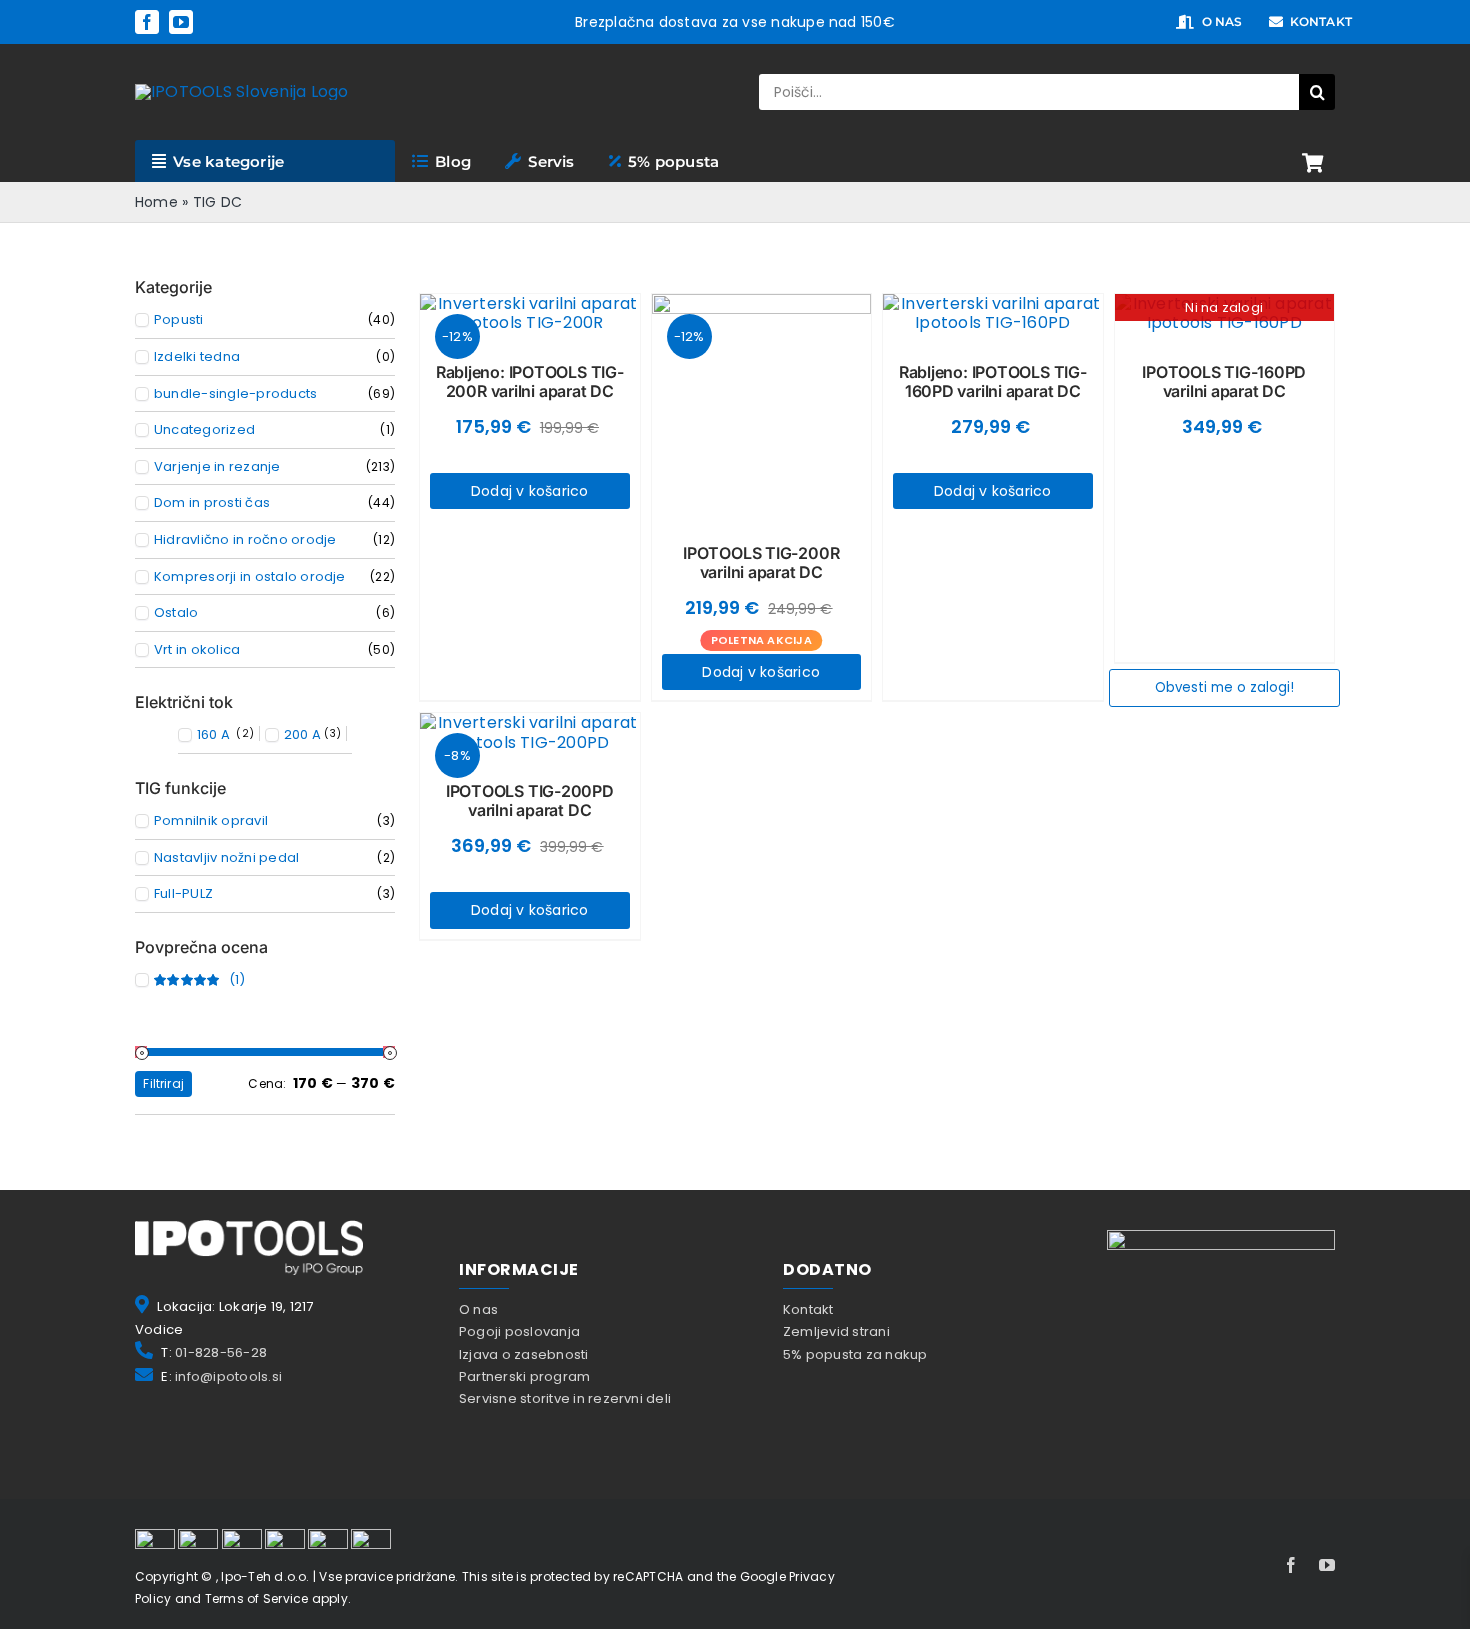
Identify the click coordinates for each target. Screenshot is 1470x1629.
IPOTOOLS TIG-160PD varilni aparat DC (1224, 381)
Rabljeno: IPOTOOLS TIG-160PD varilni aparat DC (993, 381)
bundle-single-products (235, 394)
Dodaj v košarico (530, 491)
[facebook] (147, 22)
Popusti (179, 320)
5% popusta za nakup (855, 1354)
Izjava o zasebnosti (524, 1354)
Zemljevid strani (836, 1331)
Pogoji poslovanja (519, 1331)
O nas (478, 1309)
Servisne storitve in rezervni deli (565, 1398)
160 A (213, 735)
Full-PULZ (183, 894)
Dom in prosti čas (212, 503)
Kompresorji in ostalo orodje (250, 577)
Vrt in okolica (197, 650)
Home (156, 202)
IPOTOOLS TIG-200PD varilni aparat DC (530, 800)
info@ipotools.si (228, 1376)
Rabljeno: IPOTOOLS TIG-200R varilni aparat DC (530, 381)
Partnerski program (524, 1376)
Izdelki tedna (197, 357)
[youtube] (181, 22)
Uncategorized (204, 430)
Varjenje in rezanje (217, 467)
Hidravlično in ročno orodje (245, 540)
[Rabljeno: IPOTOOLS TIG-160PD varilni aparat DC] (993, 313)
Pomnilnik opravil (211, 821)
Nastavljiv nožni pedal (226, 858)
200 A (302, 735)
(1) (199, 980)
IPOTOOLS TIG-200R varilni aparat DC (761, 562)
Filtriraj (163, 1083)
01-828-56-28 (221, 1352)
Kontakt (808, 1309)
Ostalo (176, 613)
